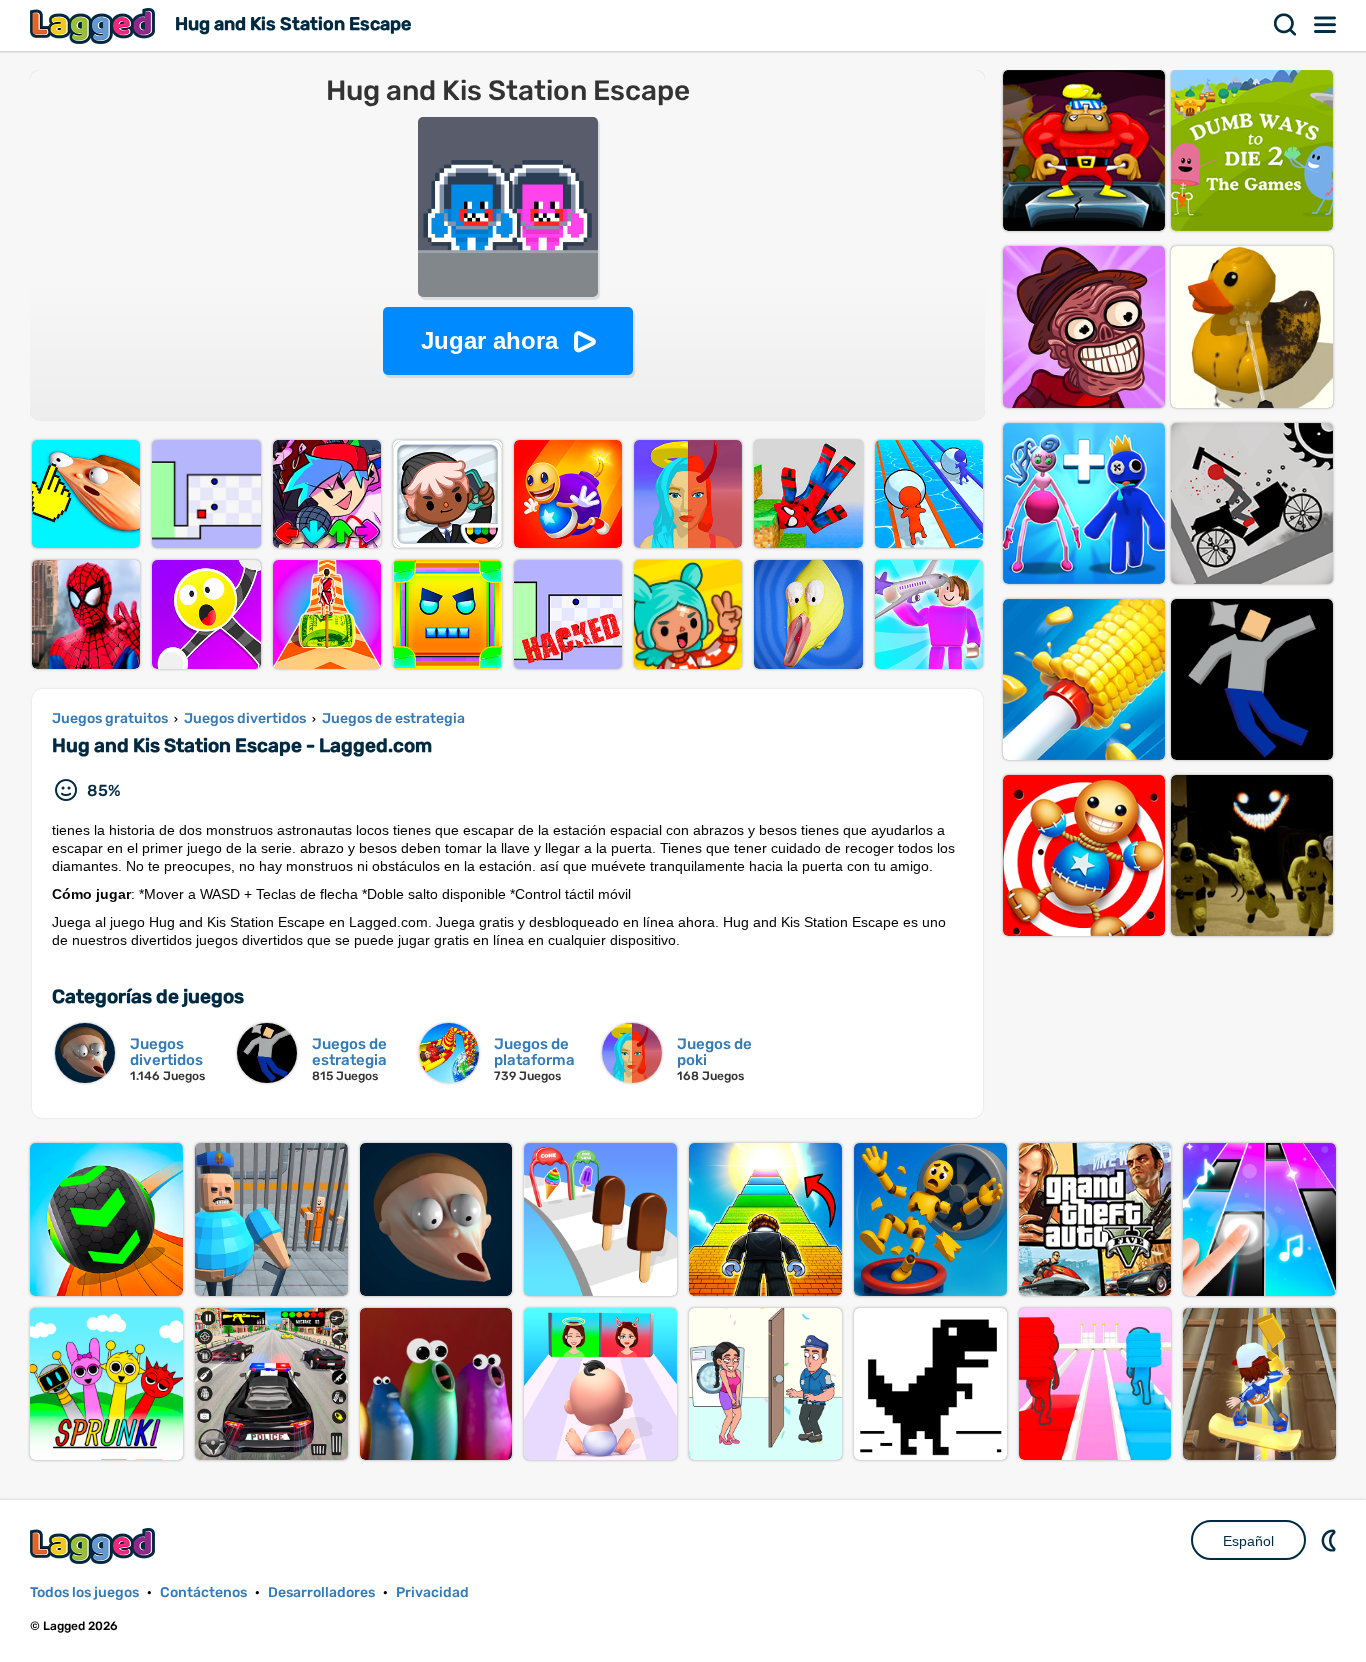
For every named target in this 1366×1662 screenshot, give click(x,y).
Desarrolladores (321, 1592)
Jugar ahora (489, 340)
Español (1248, 1541)
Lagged (95, 25)
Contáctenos (203, 1592)
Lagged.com (95, 1545)
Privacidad (432, 1592)
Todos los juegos (84, 1592)
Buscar (1286, 25)
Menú (1326, 25)
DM (1331, 1540)
